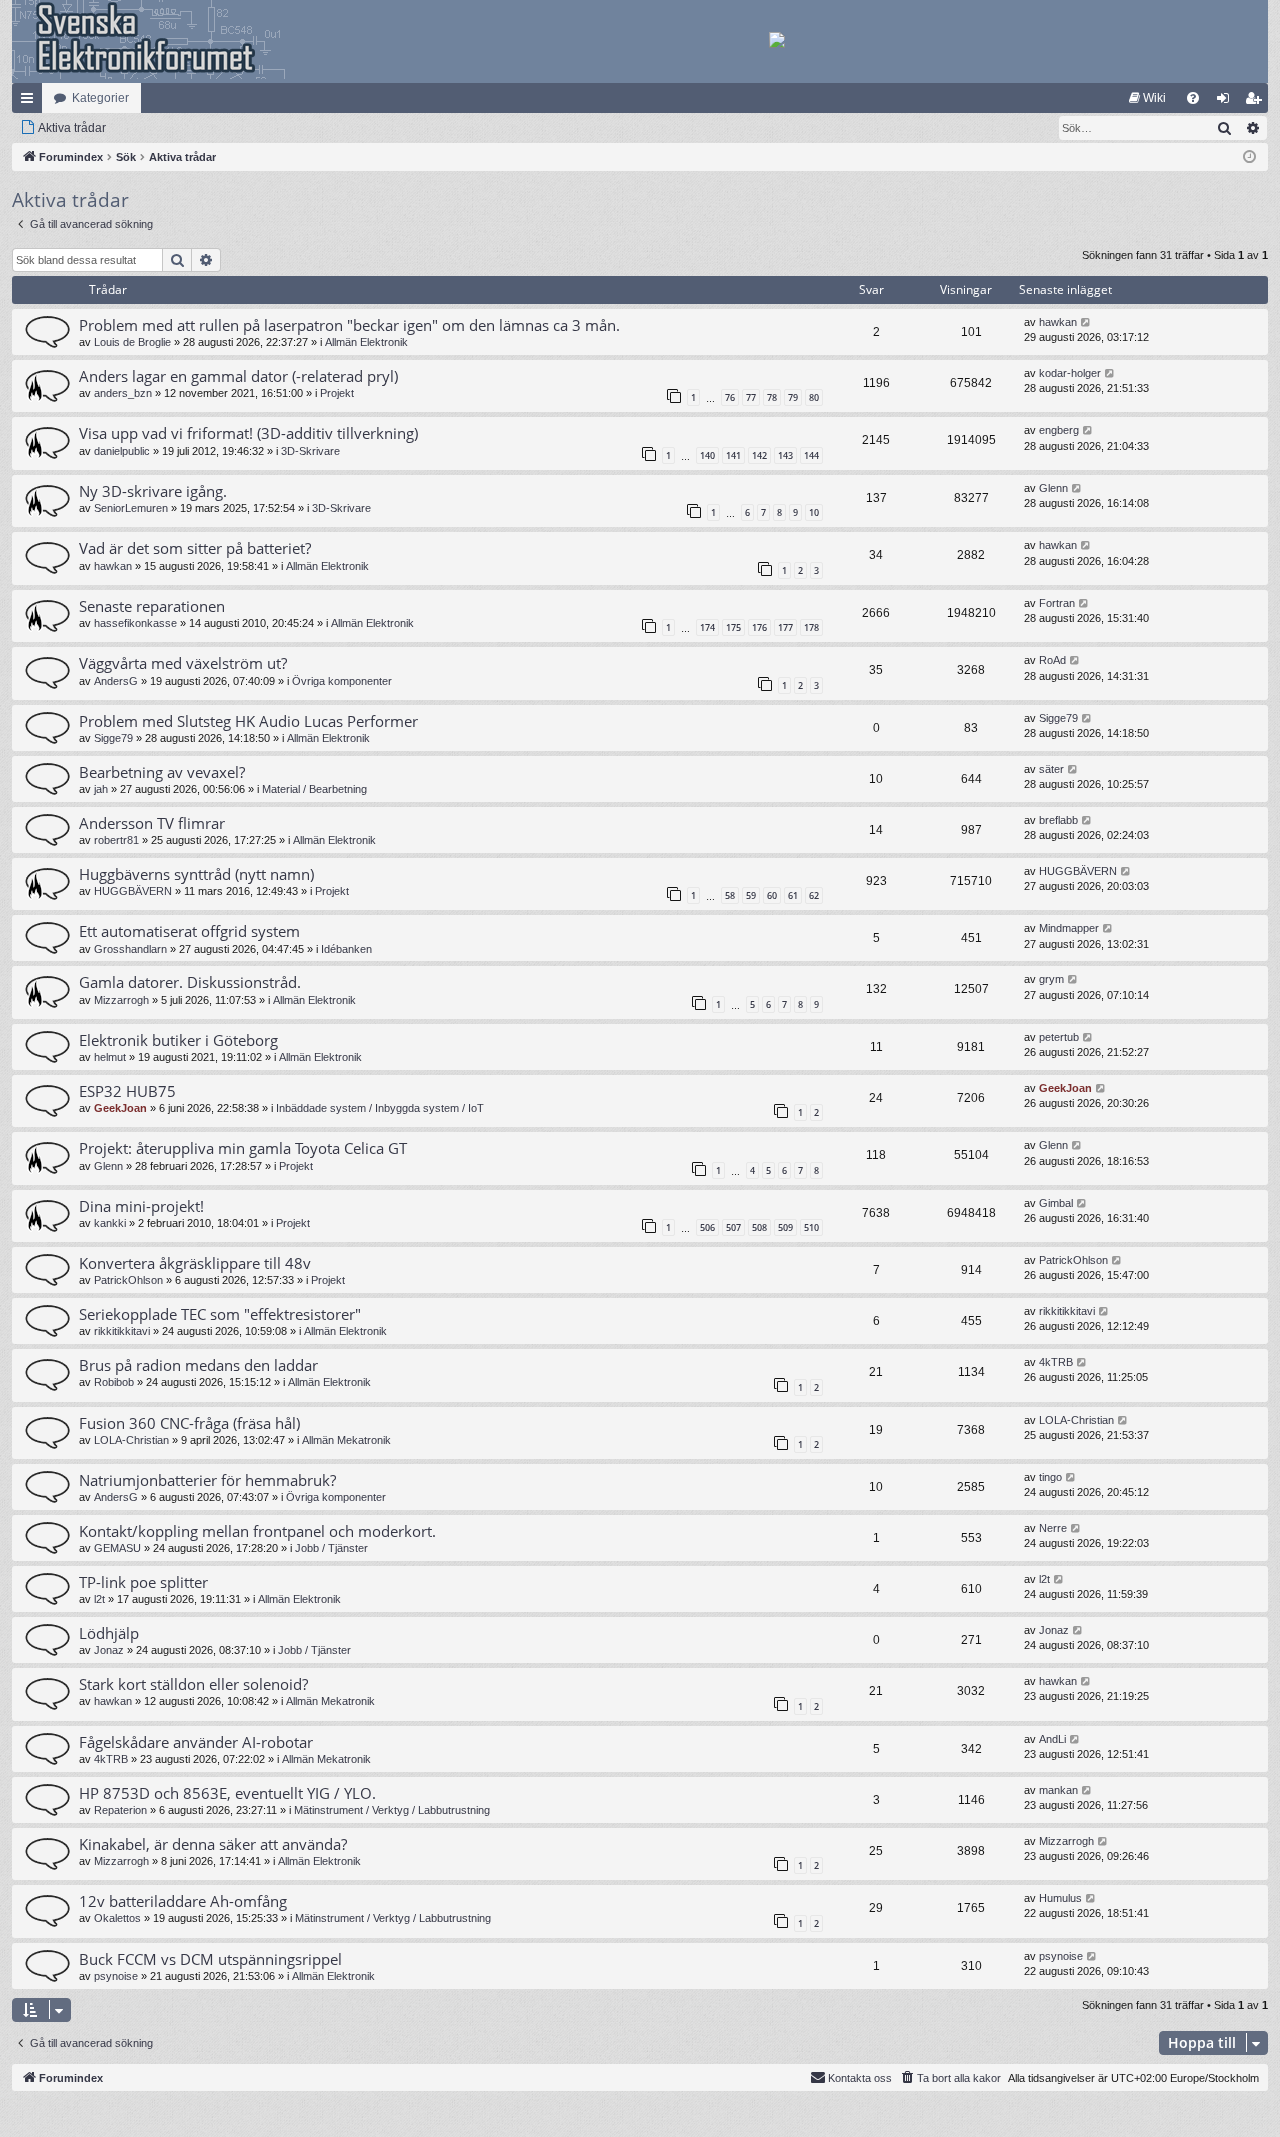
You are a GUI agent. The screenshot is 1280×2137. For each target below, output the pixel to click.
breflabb (1058, 820)
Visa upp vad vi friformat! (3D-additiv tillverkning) (248, 433)
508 (759, 1227)
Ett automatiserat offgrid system (189, 931)
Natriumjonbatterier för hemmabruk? (207, 1480)
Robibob (114, 1382)
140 (707, 455)
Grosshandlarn (130, 949)
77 (751, 397)
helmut (110, 1057)
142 (759, 455)
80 (814, 397)
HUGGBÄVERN (133, 891)
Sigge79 (113, 738)
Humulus (1060, 1898)
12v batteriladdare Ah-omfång (183, 1901)
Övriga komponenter (342, 681)
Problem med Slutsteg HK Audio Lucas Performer (248, 721)
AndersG (116, 681)
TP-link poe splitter (143, 1582)
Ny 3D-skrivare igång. (153, 491)
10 (814, 512)
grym (1051, 979)
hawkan (1058, 322)
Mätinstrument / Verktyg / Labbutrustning (392, 1810)
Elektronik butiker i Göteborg (178, 1040)
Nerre (1053, 1528)
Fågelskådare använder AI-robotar (196, 1742)
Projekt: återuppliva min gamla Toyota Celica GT (243, 1148)
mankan (1058, 1790)
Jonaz (109, 1650)
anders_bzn (123, 393)
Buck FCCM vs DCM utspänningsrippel (210, 1959)
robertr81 (116, 840)
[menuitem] (1147, 98)
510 (811, 1227)
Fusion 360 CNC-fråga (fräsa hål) (189, 1423)
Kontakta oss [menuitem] (860, 2078)
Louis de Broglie (132, 342)
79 (793, 397)
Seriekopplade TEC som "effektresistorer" (220, 1314)
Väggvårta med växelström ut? (183, 663)
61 (793, 895)
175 (733, 627)
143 (785, 455)
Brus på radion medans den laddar (198, 1365)
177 (785, 627)
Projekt (337, 393)
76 (730, 397)
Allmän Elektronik (366, 342)
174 (707, 627)
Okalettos (117, 1918)
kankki (110, 1223)
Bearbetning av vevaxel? (162, 772)
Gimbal (1056, 1203)
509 (785, 1227)
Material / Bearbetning (314, 789)
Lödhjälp (109, 1633)
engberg (1059, 430)
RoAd (1052, 660)
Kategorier (100, 98)
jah (101, 789)
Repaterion (120, 1810)
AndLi (1052, 1739)
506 (707, 1227)
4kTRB (1056, 1362)
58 (730, 895)
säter (1051, 769)
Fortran (1057, 603)
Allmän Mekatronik (346, 1440)
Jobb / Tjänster (331, 1548)
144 (811, 455)
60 (772, 895)
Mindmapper (1069, 928)
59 (751, 895)
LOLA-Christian (131, 1440)
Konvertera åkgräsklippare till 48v (195, 1263)
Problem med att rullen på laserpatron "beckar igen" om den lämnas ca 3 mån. (349, 325)
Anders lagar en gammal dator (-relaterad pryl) (238, 376)
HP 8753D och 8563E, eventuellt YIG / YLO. (227, 1793)
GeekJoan (120, 1108)
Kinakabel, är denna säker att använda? (213, 1844)
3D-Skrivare (310, 451)
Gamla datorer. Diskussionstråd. (190, 982)
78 (772, 397)
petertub (1059, 1037)
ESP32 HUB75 (127, 1091)
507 (733, 1227)
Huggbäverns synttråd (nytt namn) (196, 874)
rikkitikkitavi (122, 1331)
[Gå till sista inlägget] (1086, 322)
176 (759, 627)
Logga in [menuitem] (1227, 102)
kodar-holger (1070, 373)
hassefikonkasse (135, 623)
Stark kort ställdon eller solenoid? (193, 1684)
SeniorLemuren (131, 508)
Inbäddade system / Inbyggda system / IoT (380, 1108)
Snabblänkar (31, 102)
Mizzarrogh (121, 1000)
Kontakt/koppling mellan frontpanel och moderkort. (257, 1531)
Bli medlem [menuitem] (1257, 102)
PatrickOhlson (128, 1280)
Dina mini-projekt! (141, 1206)
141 (733, 455)
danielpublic (122, 451)
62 (814, 895)
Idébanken (346, 949)
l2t (99, 1599)
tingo (1050, 1477)
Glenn (1053, 488)
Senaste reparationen (152, 606)
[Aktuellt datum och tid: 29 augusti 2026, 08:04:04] (1249, 157)
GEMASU (117, 1548)
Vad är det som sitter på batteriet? (195, 548)
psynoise (116, 1976)
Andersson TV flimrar (152, 823)
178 (811, 627)
